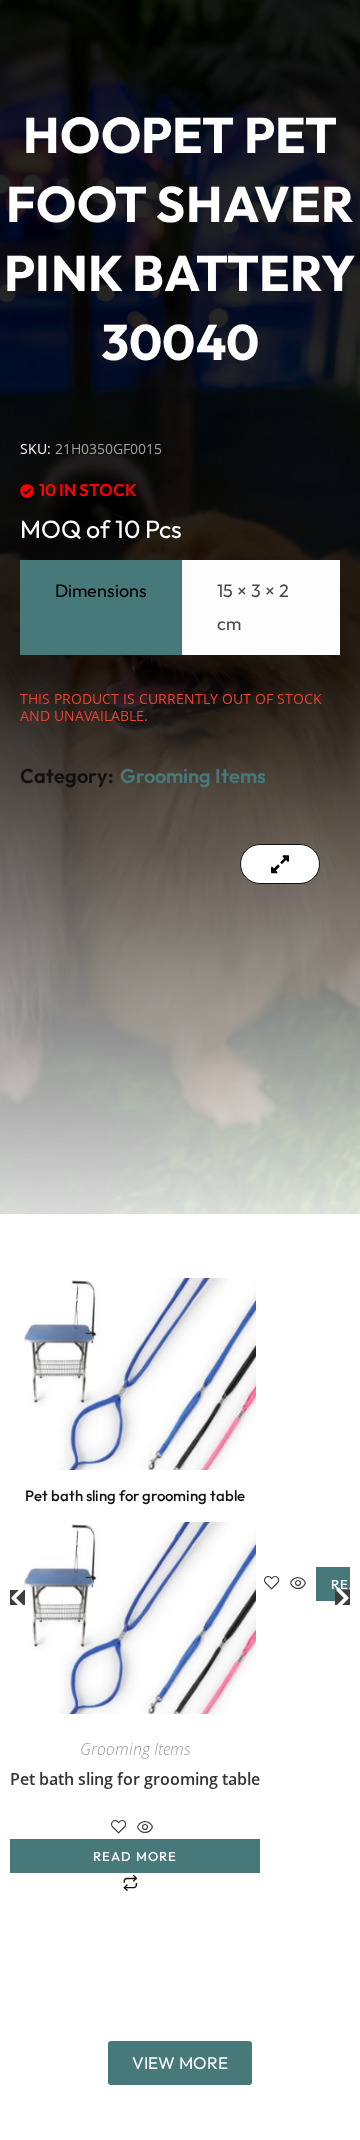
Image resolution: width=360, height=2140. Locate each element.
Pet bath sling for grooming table (135, 1779)
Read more (135, 1856)
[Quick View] (145, 1828)
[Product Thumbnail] (280, 864)
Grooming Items (193, 775)
